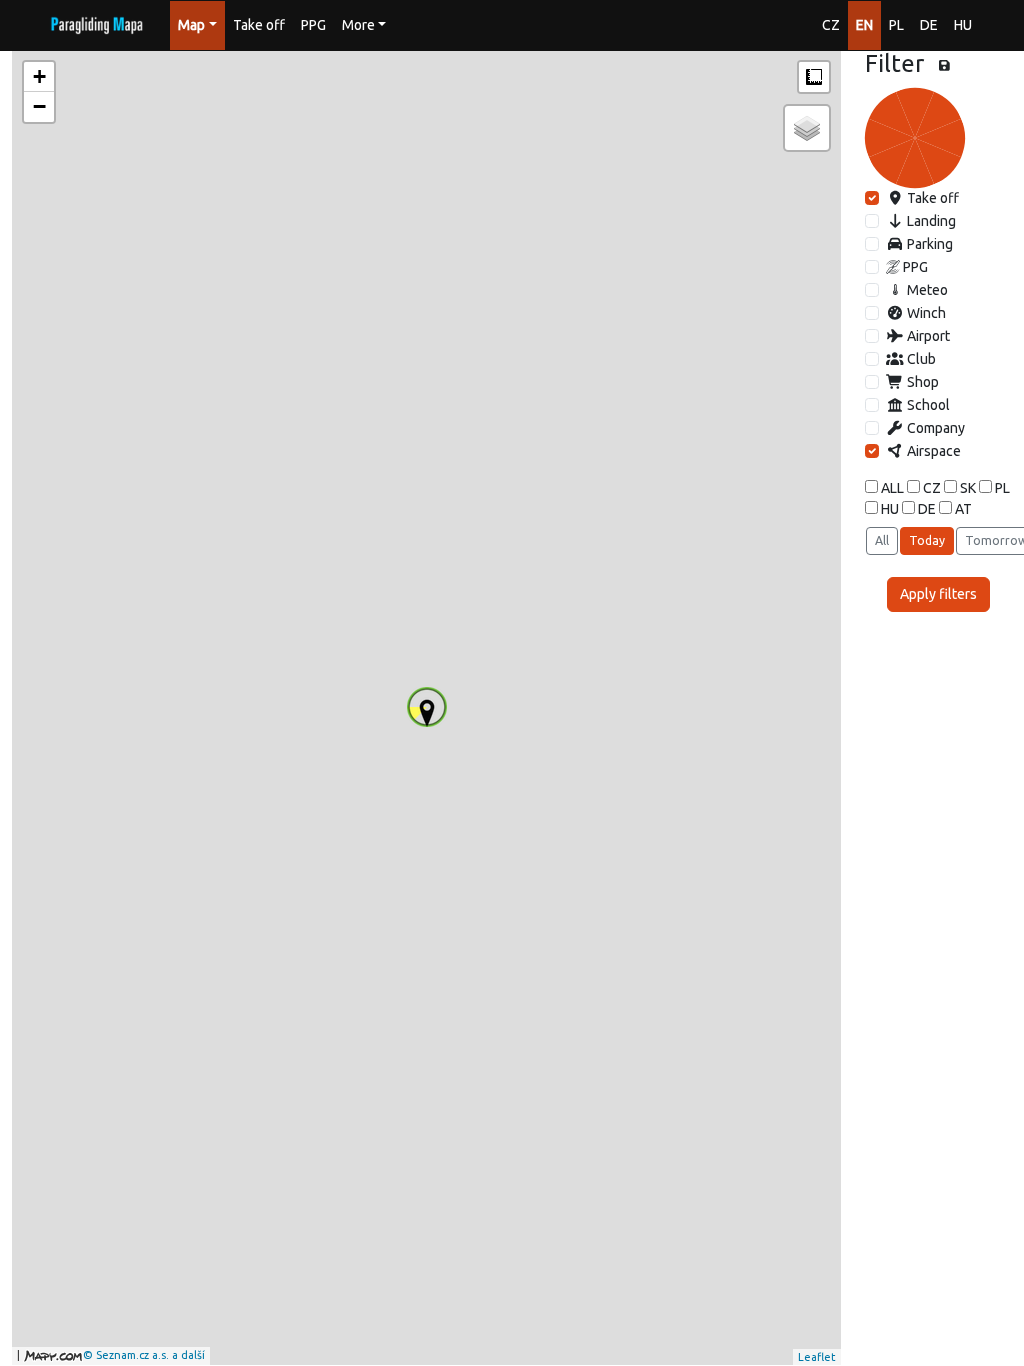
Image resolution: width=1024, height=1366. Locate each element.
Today (927, 540)
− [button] (39, 106)
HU (963, 25)
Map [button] (191, 25)
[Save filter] (944, 66)
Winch (925, 313)
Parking (928, 244)
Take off (259, 25)
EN (864, 25)
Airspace (932, 451)
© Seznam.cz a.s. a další (144, 1355)
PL (896, 25)
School (927, 405)
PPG (313, 25)
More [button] (358, 25)
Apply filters (938, 594)
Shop (921, 382)
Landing (930, 221)
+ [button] (39, 76)
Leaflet (817, 1357)
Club (920, 359)
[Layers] (807, 128)
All (882, 540)
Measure (814, 77)
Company (934, 428)
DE (929, 25)
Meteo (926, 290)
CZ (831, 25)
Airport (927, 336)
